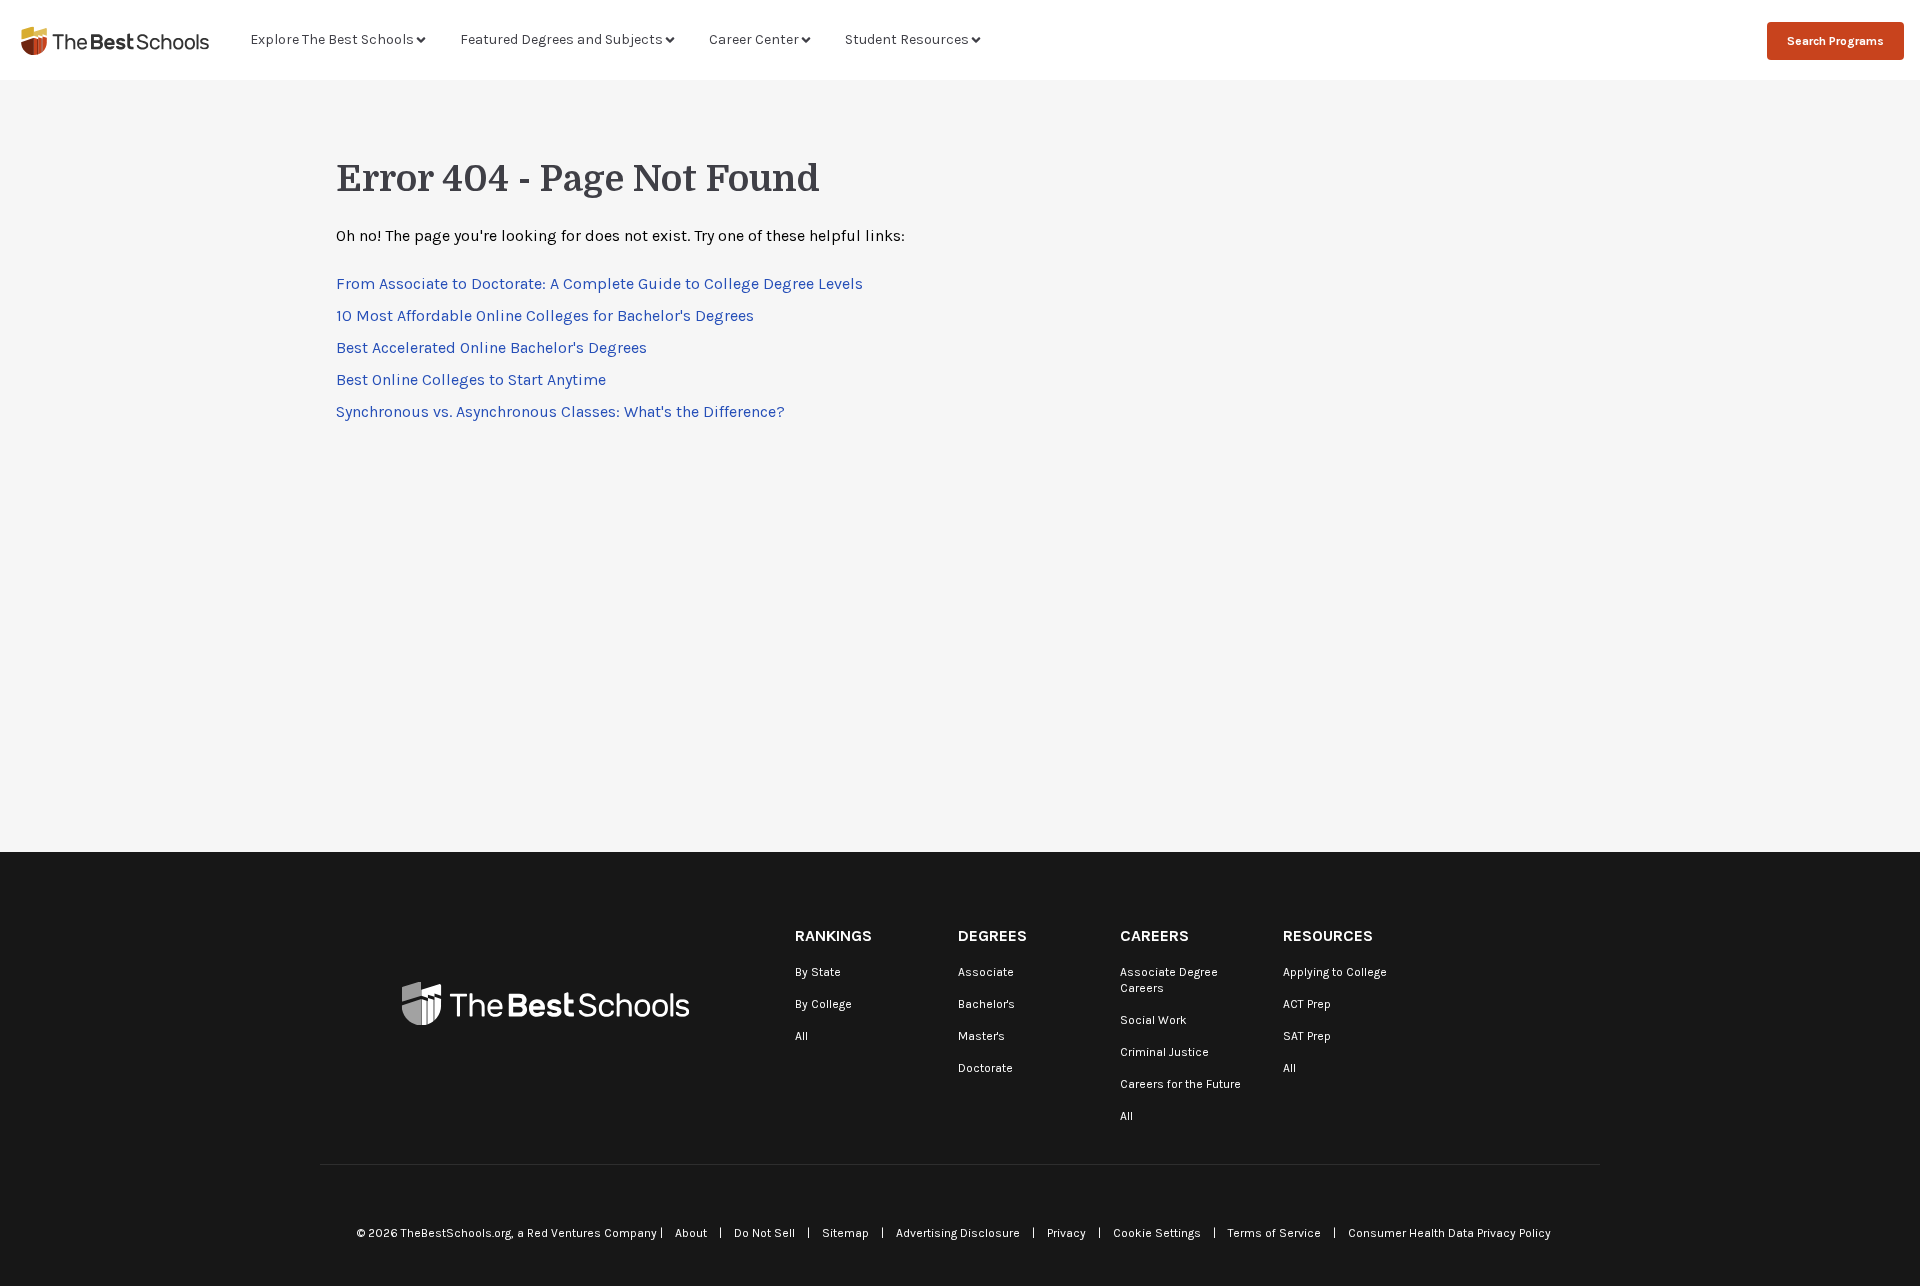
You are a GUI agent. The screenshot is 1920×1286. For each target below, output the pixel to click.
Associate (986, 972)
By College (823, 1004)
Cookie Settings (1157, 1233)
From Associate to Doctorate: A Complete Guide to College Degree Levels (599, 283)
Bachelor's (986, 1004)
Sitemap (845, 1233)
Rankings (833, 935)
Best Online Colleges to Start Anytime (471, 379)
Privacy (1066, 1233)
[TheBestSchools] (115, 40)
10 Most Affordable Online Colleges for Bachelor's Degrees (545, 315)
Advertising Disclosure (958, 1233)
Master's (981, 1036)
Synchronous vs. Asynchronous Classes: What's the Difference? (560, 411)
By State (818, 972)
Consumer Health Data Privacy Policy (1449, 1233)
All (801, 1036)
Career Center (754, 39)
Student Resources (907, 39)
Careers (1154, 935)
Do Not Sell (764, 1233)
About (691, 1233)
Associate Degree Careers (1169, 980)
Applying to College (1335, 972)
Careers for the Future (1180, 1084)
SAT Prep (1307, 1036)
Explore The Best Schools (332, 39)
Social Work (1153, 1020)
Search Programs (1835, 41)
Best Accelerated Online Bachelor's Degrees (491, 347)
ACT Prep (1307, 1004)
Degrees (992, 935)
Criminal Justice (1164, 1052)
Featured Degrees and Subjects (561, 39)
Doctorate (985, 1068)
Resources (1328, 935)
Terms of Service (1274, 1233)
